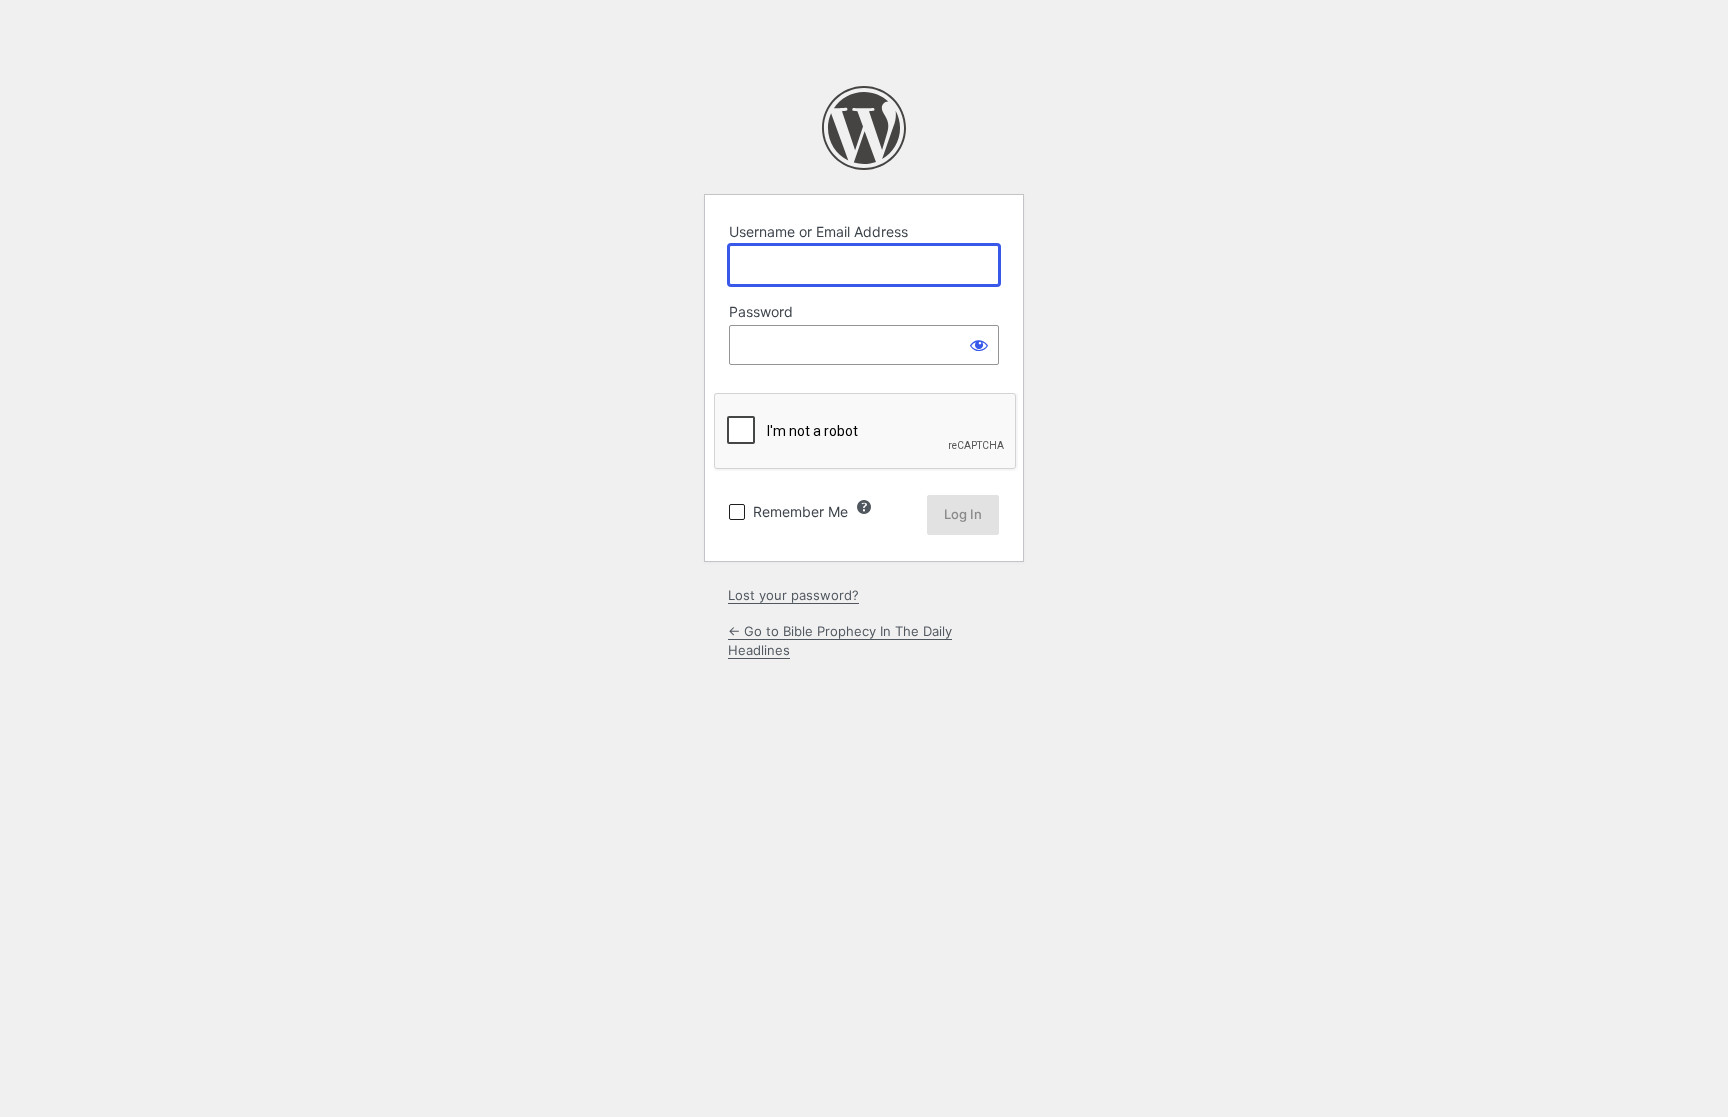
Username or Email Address (818, 231)
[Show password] (979, 345)
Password (761, 311)
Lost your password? (793, 595)
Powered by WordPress (864, 128)
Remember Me (800, 511)
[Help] (864, 507)
